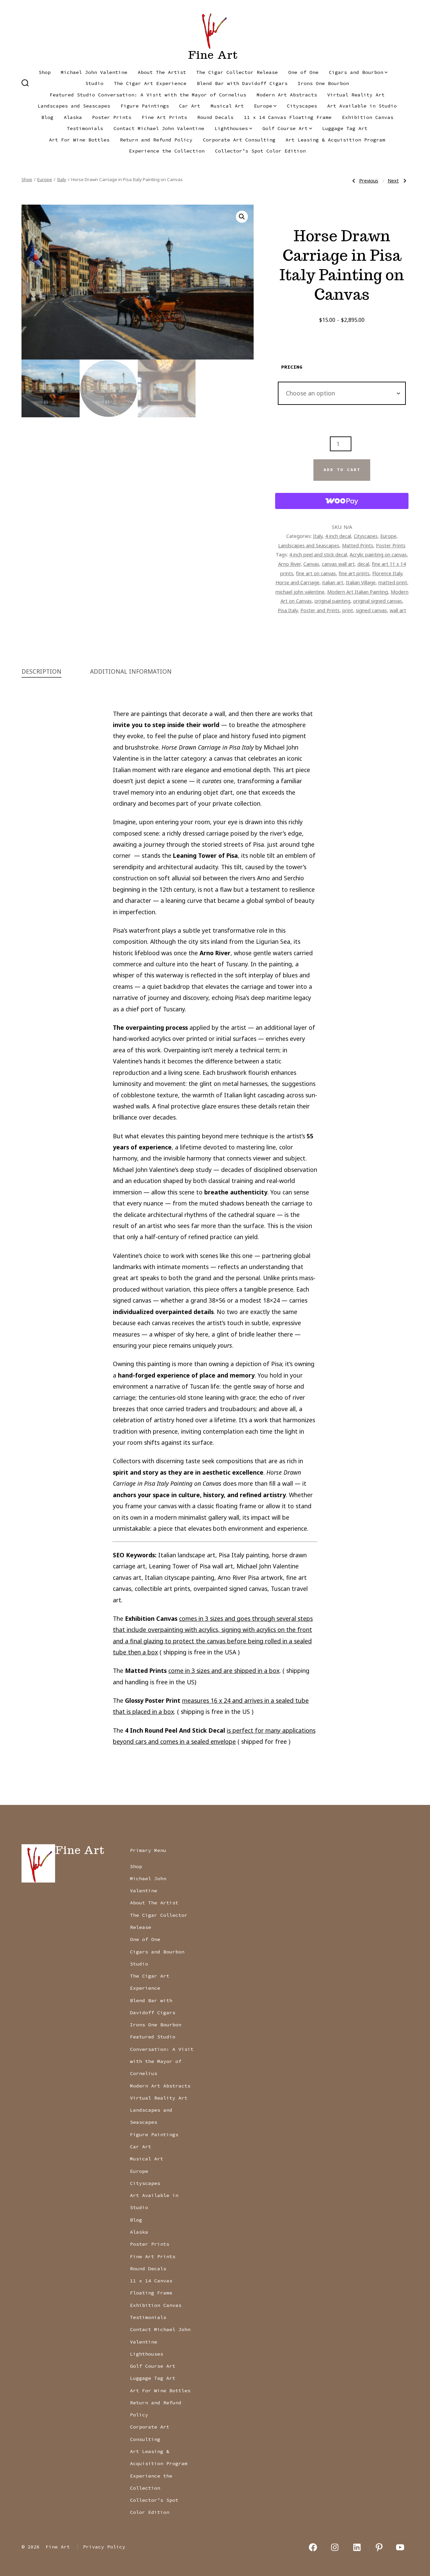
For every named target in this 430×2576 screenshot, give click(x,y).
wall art (398, 610)
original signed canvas (378, 601)
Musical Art (227, 106)
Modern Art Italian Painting (358, 592)
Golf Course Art (285, 128)
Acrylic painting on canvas (378, 554)
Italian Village (361, 582)
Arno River (289, 564)
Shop (45, 72)
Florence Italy (387, 573)
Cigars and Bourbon (356, 72)
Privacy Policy (104, 2547)
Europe (263, 106)
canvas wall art (338, 564)
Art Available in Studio (362, 106)
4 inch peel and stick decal (318, 554)
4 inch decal (338, 536)
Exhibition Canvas (368, 117)
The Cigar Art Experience (150, 83)
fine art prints (354, 573)
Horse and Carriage (297, 582)
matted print (393, 582)
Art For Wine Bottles (79, 140)
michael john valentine (300, 592)
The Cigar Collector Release (237, 72)
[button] (242, 217)
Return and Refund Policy (156, 140)
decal (363, 564)
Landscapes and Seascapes (74, 106)
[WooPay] (342, 501)
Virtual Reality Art (356, 95)
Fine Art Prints (164, 117)
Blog (47, 117)
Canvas (311, 564)
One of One (303, 72)
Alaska (73, 117)
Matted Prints (358, 545)
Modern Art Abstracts (287, 95)
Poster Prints (112, 117)
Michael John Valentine (94, 72)
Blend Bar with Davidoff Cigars (242, 83)
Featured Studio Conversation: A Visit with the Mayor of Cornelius (148, 95)
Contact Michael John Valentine (159, 128)
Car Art (190, 106)
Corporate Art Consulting (239, 140)
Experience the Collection (167, 151)
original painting (332, 601)
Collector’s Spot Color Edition (260, 151)
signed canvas (371, 610)
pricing (292, 367)
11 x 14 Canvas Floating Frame (288, 117)
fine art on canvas (316, 573)
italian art (333, 582)
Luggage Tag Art (345, 128)
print (348, 610)
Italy (62, 179)
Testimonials (85, 128)
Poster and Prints (320, 610)
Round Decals (215, 117)
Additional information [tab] (131, 671)
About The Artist (162, 72)
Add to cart (342, 470)
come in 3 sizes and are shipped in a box (224, 1671)
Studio (94, 83)
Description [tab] (41, 671)
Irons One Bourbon (323, 83)
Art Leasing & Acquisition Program (335, 140)
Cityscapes (302, 106)
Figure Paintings (145, 106)
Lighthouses (231, 128)
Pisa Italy (288, 610)
